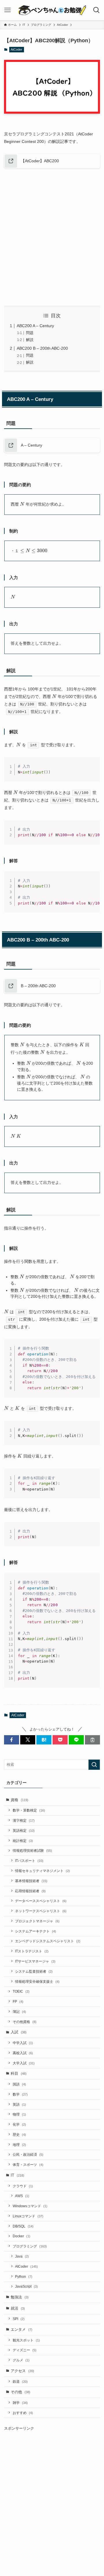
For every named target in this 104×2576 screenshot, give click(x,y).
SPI (19, 2319)
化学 (19, 2124)
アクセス (22, 2371)
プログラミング (30, 2246)
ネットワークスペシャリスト (41, 1911)
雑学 (20, 2403)
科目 (19, 2073)
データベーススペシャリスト (41, 1901)
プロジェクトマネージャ (37, 1921)
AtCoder (16, 49)
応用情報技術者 (30, 1891)
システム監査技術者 (34, 1971)
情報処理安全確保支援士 (37, 1981)
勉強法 (20, 2297)
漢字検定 (24, 1820)
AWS (22, 2196)
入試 (19, 2032)
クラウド (23, 2186)
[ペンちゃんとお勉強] (52, 10)
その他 (21, 2392)
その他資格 (25, 2022)
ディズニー (25, 2350)
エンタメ (22, 2329)
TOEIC (21, 1991)
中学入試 (23, 2043)
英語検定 (24, 1830)
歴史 (19, 2134)
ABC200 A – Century (35, 326)
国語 (19, 2084)
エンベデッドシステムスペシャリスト (48, 1941)
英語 (19, 2104)
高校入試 (23, 2053)
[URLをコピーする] (92, 1740)
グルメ (21, 2360)
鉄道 (20, 2381)
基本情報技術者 (31, 1881)
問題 (30, 333)
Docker (22, 2236)
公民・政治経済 (28, 2154)
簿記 (19, 2012)
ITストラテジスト (32, 1951)
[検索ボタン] (96, 10)
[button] (12, 1740)
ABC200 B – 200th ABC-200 (42, 348)
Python (24, 2276)
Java (22, 2256)
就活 (18, 2308)
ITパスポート (29, 1861)
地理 (19, 2145)
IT (17, 2175)
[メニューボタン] (8, 10)
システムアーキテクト (36, 1931)
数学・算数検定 (29, 1810)
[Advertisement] (52, 237)
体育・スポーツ (28, 2165)
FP (18, 2001)
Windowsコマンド (30, 2206)
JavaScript (26, 2286)
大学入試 (24, 2063)
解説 (30, 340)
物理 (19, 2114)
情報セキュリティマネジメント (42, 1871)
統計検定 (23, 1841)
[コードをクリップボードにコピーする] (93, 770)
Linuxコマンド (28, 2216)
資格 (19, 1800)
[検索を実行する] (94, 1765)
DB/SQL (23, 2226)
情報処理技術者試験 (32, 1850)
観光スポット (26, 2340)
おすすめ (23, 2413)
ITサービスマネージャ (35, 1961)
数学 (20, 2094)
